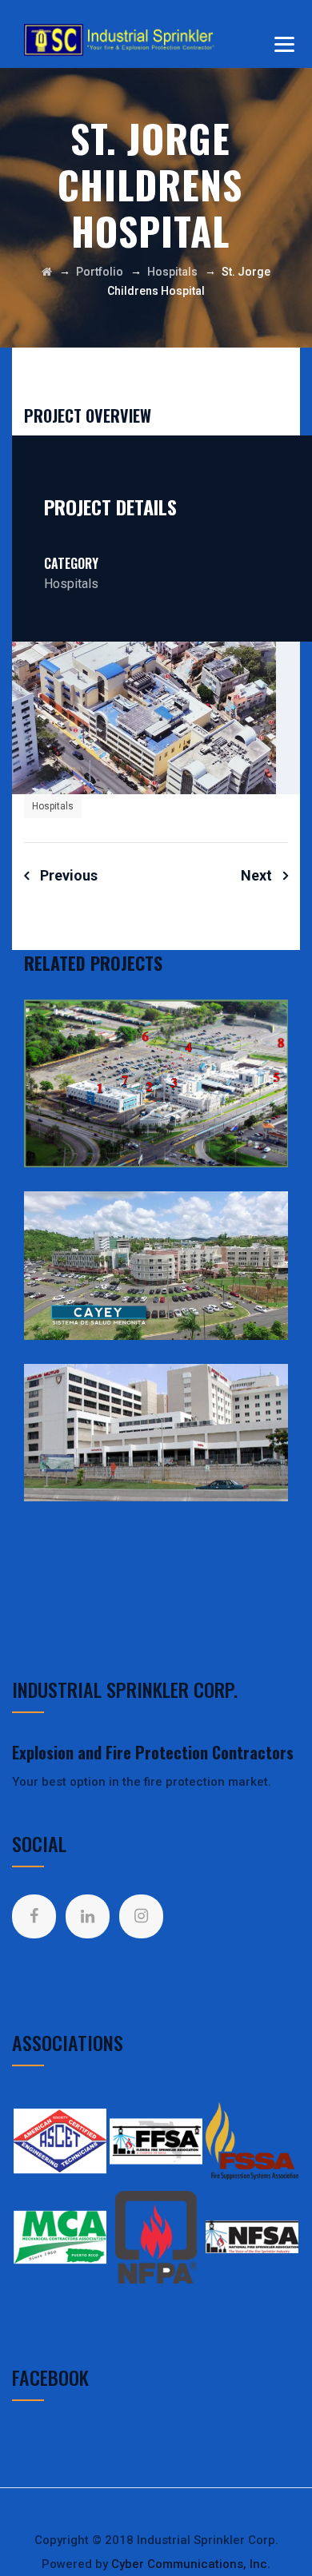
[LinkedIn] (88, 1916)
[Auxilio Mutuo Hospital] (260, 1408)
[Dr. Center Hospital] (260, 1044)
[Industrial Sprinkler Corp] (123, 40)
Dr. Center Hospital (156, 1087)
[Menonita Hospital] (260, 1235)
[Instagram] (141, 1916)
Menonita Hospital (156, 1270)
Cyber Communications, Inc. (191, 2564)
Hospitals (53, 806)
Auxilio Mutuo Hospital (156, 1437)
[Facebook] (34, 1916)
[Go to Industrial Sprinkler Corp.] (47, 272)
